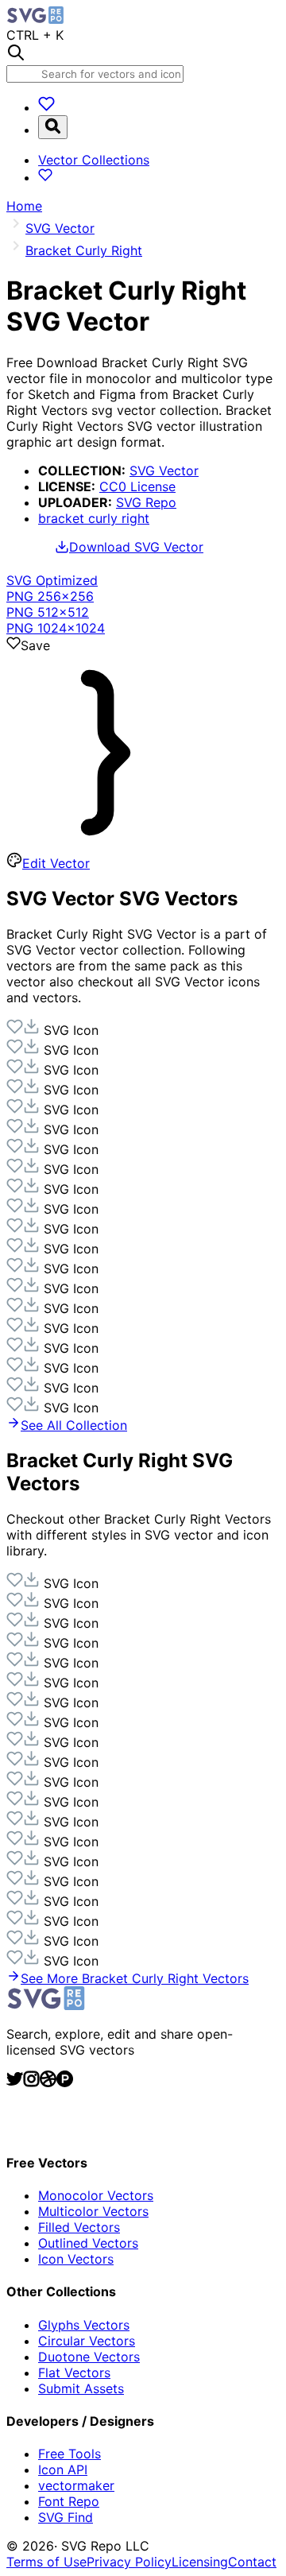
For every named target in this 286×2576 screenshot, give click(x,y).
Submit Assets (81, 2388)
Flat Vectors (74, 2373)
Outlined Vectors (88, 2243)
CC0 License (137, 486)
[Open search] (53, 127)
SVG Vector (164, 471)
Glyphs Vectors (84, 2325)
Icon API (63, 2469)
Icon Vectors (76, 2259)
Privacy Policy (129, 2562)
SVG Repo (146, 502)
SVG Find (66, 2517)
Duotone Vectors (89, 2357)
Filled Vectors (79, 2227)
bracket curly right (94, 518)
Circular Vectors (87, 2341)
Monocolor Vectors (96, 2195)
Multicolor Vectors (93, 2211)
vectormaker (76, 2485)
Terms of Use (46, 2562)
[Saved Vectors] (46, 107)
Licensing (200, 2562)
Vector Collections (94, 160)
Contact (252, 2562)
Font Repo (69, 2501)
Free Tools (70, 2454)
